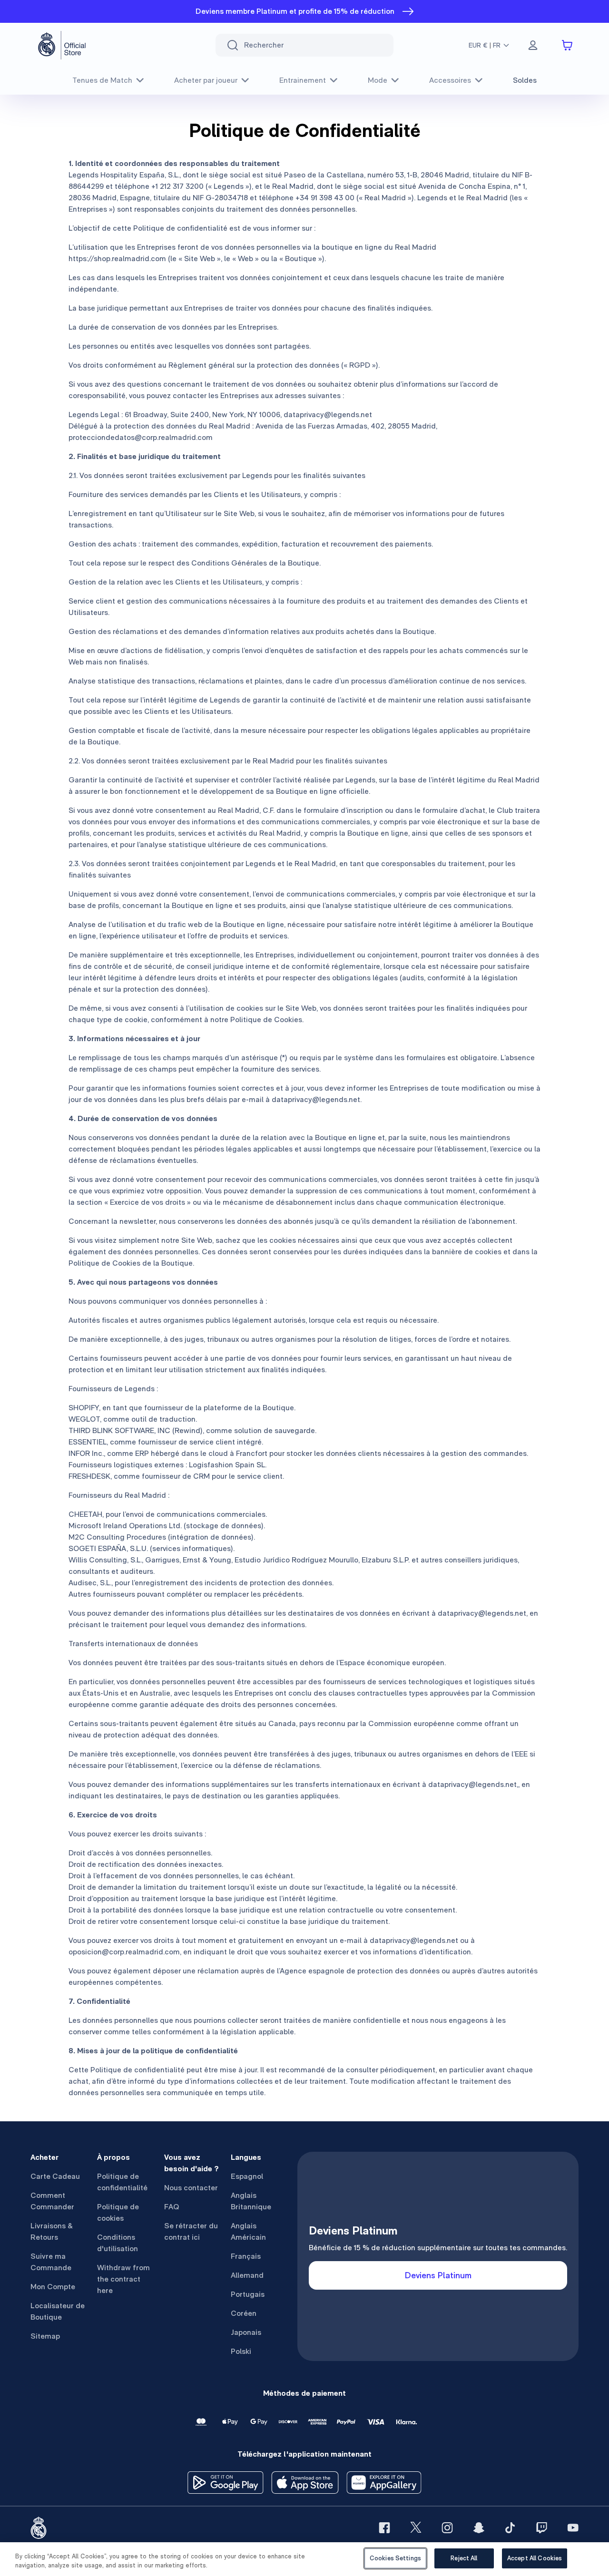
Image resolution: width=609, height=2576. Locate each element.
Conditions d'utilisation (118, 2243)
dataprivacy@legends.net (328, 415)
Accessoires (450, 80)
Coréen (244, 2313)
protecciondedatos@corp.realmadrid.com (141, 437)
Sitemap (45, 2336)
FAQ (172, 2207)
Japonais (246, 2332)
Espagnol (247, 2176)
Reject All (464, 2558)
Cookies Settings (395, 2558)
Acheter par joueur (206, 80)
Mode (378, 80)
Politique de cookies (118, 2212)
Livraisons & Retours (52, 2231)
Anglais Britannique (251, 2201)
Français (246, 2256)
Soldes (525, 80)
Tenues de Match (102, 80)
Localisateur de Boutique (58, 2311)
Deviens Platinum (438, 2275)
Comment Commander (52, 2201)
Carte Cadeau (55, 2176)
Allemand (247, 2275)
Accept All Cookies (535, 2558)
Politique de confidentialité (122, 2182)
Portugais (248, 2294)
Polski (241, 2351)
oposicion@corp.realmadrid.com (124, 1952)
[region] (304, 2559)
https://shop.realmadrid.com (117, 259)
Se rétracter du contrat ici (191, 2231)
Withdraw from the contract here (123, 2279)
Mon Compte (53, 2287)
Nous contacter (191, 2188)
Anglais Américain (248, 2231)
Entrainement (303, 80)
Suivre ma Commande (51, 2262)
